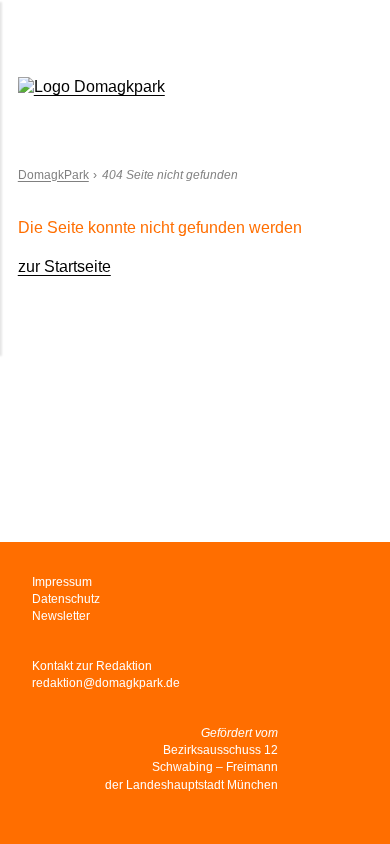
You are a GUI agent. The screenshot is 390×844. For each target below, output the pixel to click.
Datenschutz (66, 599)
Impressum (62, 582)
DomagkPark (53, 175)
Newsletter (61, 616)
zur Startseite (64, 266)
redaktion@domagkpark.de (106, 683)
